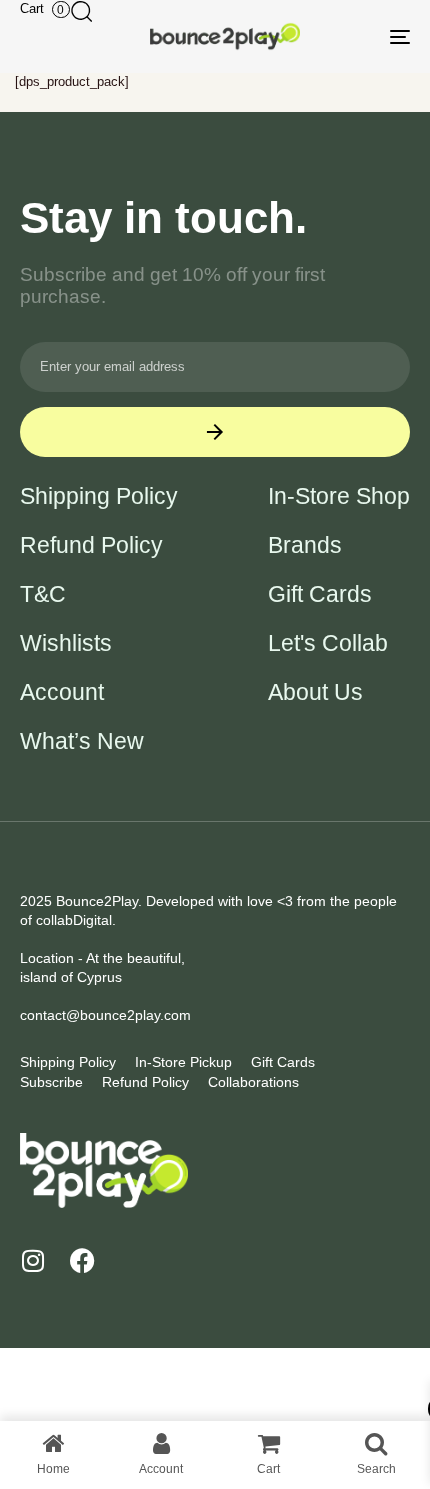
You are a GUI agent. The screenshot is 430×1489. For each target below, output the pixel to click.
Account (62, 692)
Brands (305, 545)
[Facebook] (82, 1260)
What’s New (82, 741)
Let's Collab (328, 643)
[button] (81, 11)
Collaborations (253, 1082)
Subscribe (51, 1082)
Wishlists (66, 643)
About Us (315, 692)
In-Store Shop (339, 496)
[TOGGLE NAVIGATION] (345, 36)
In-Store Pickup (183, 1062)
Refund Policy (91, 545)
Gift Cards (320, 594)
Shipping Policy (99, 496)
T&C (43, 594)
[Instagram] (32, 1260)
